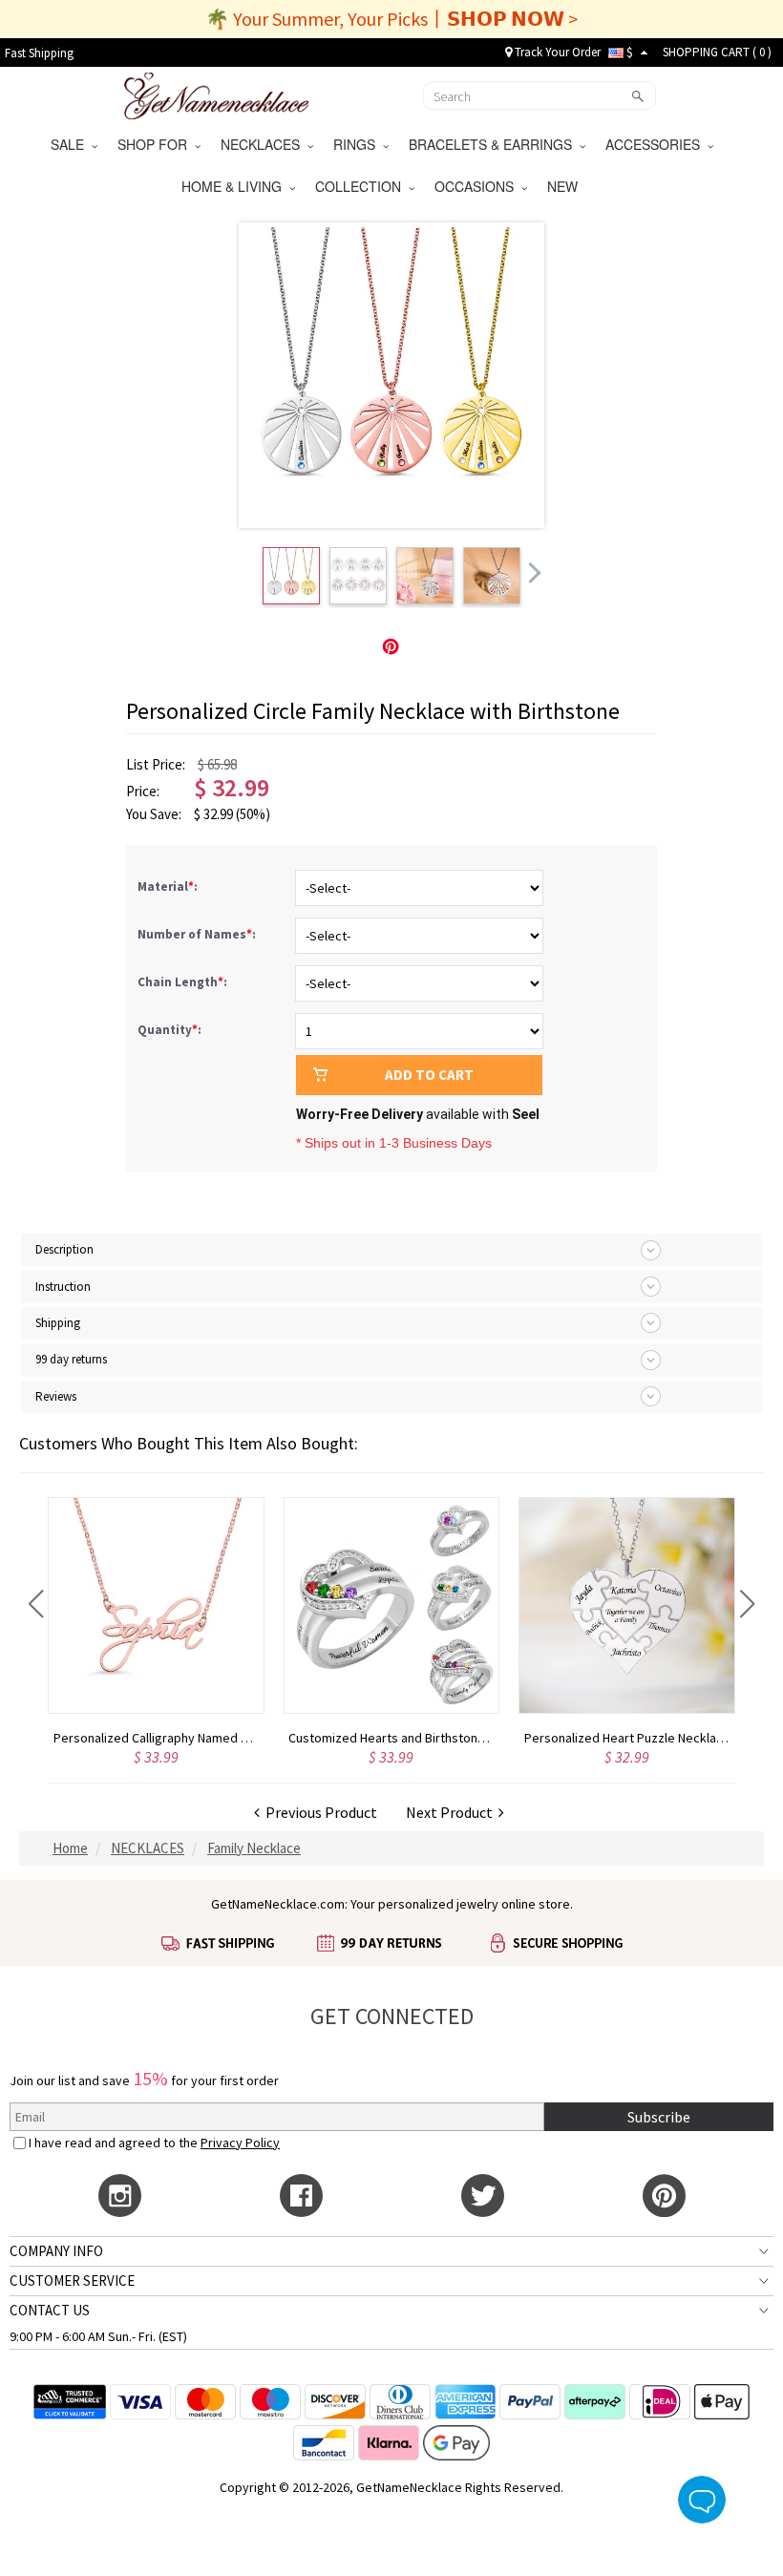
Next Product (452, 1812)
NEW (564, 186)
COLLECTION (362, 186)
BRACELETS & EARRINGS (494, 144)
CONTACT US (50, 2310)
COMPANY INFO (56, 2251)
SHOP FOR (156, 144)
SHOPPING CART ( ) (717, 52)
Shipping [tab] (58, 1323)
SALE (71, 144)
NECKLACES (264, 144)
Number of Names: (198, 934)
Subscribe (659, 2117)
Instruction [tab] (63, 1287)
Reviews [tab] (56, 1396)
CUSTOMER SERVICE (72, 2280)
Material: (169, 887)
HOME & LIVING (235, 186)
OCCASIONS (478, 186)
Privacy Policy (240, 2143)
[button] (36, 1604)
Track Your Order (556, 52)
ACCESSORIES (656, 144)
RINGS (358, 144)
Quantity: (169, 1030)
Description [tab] (64, 1249)
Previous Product (318, 1812)
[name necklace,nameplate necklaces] (216, 94)
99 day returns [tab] (71, 1359)
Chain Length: (184, 982)
